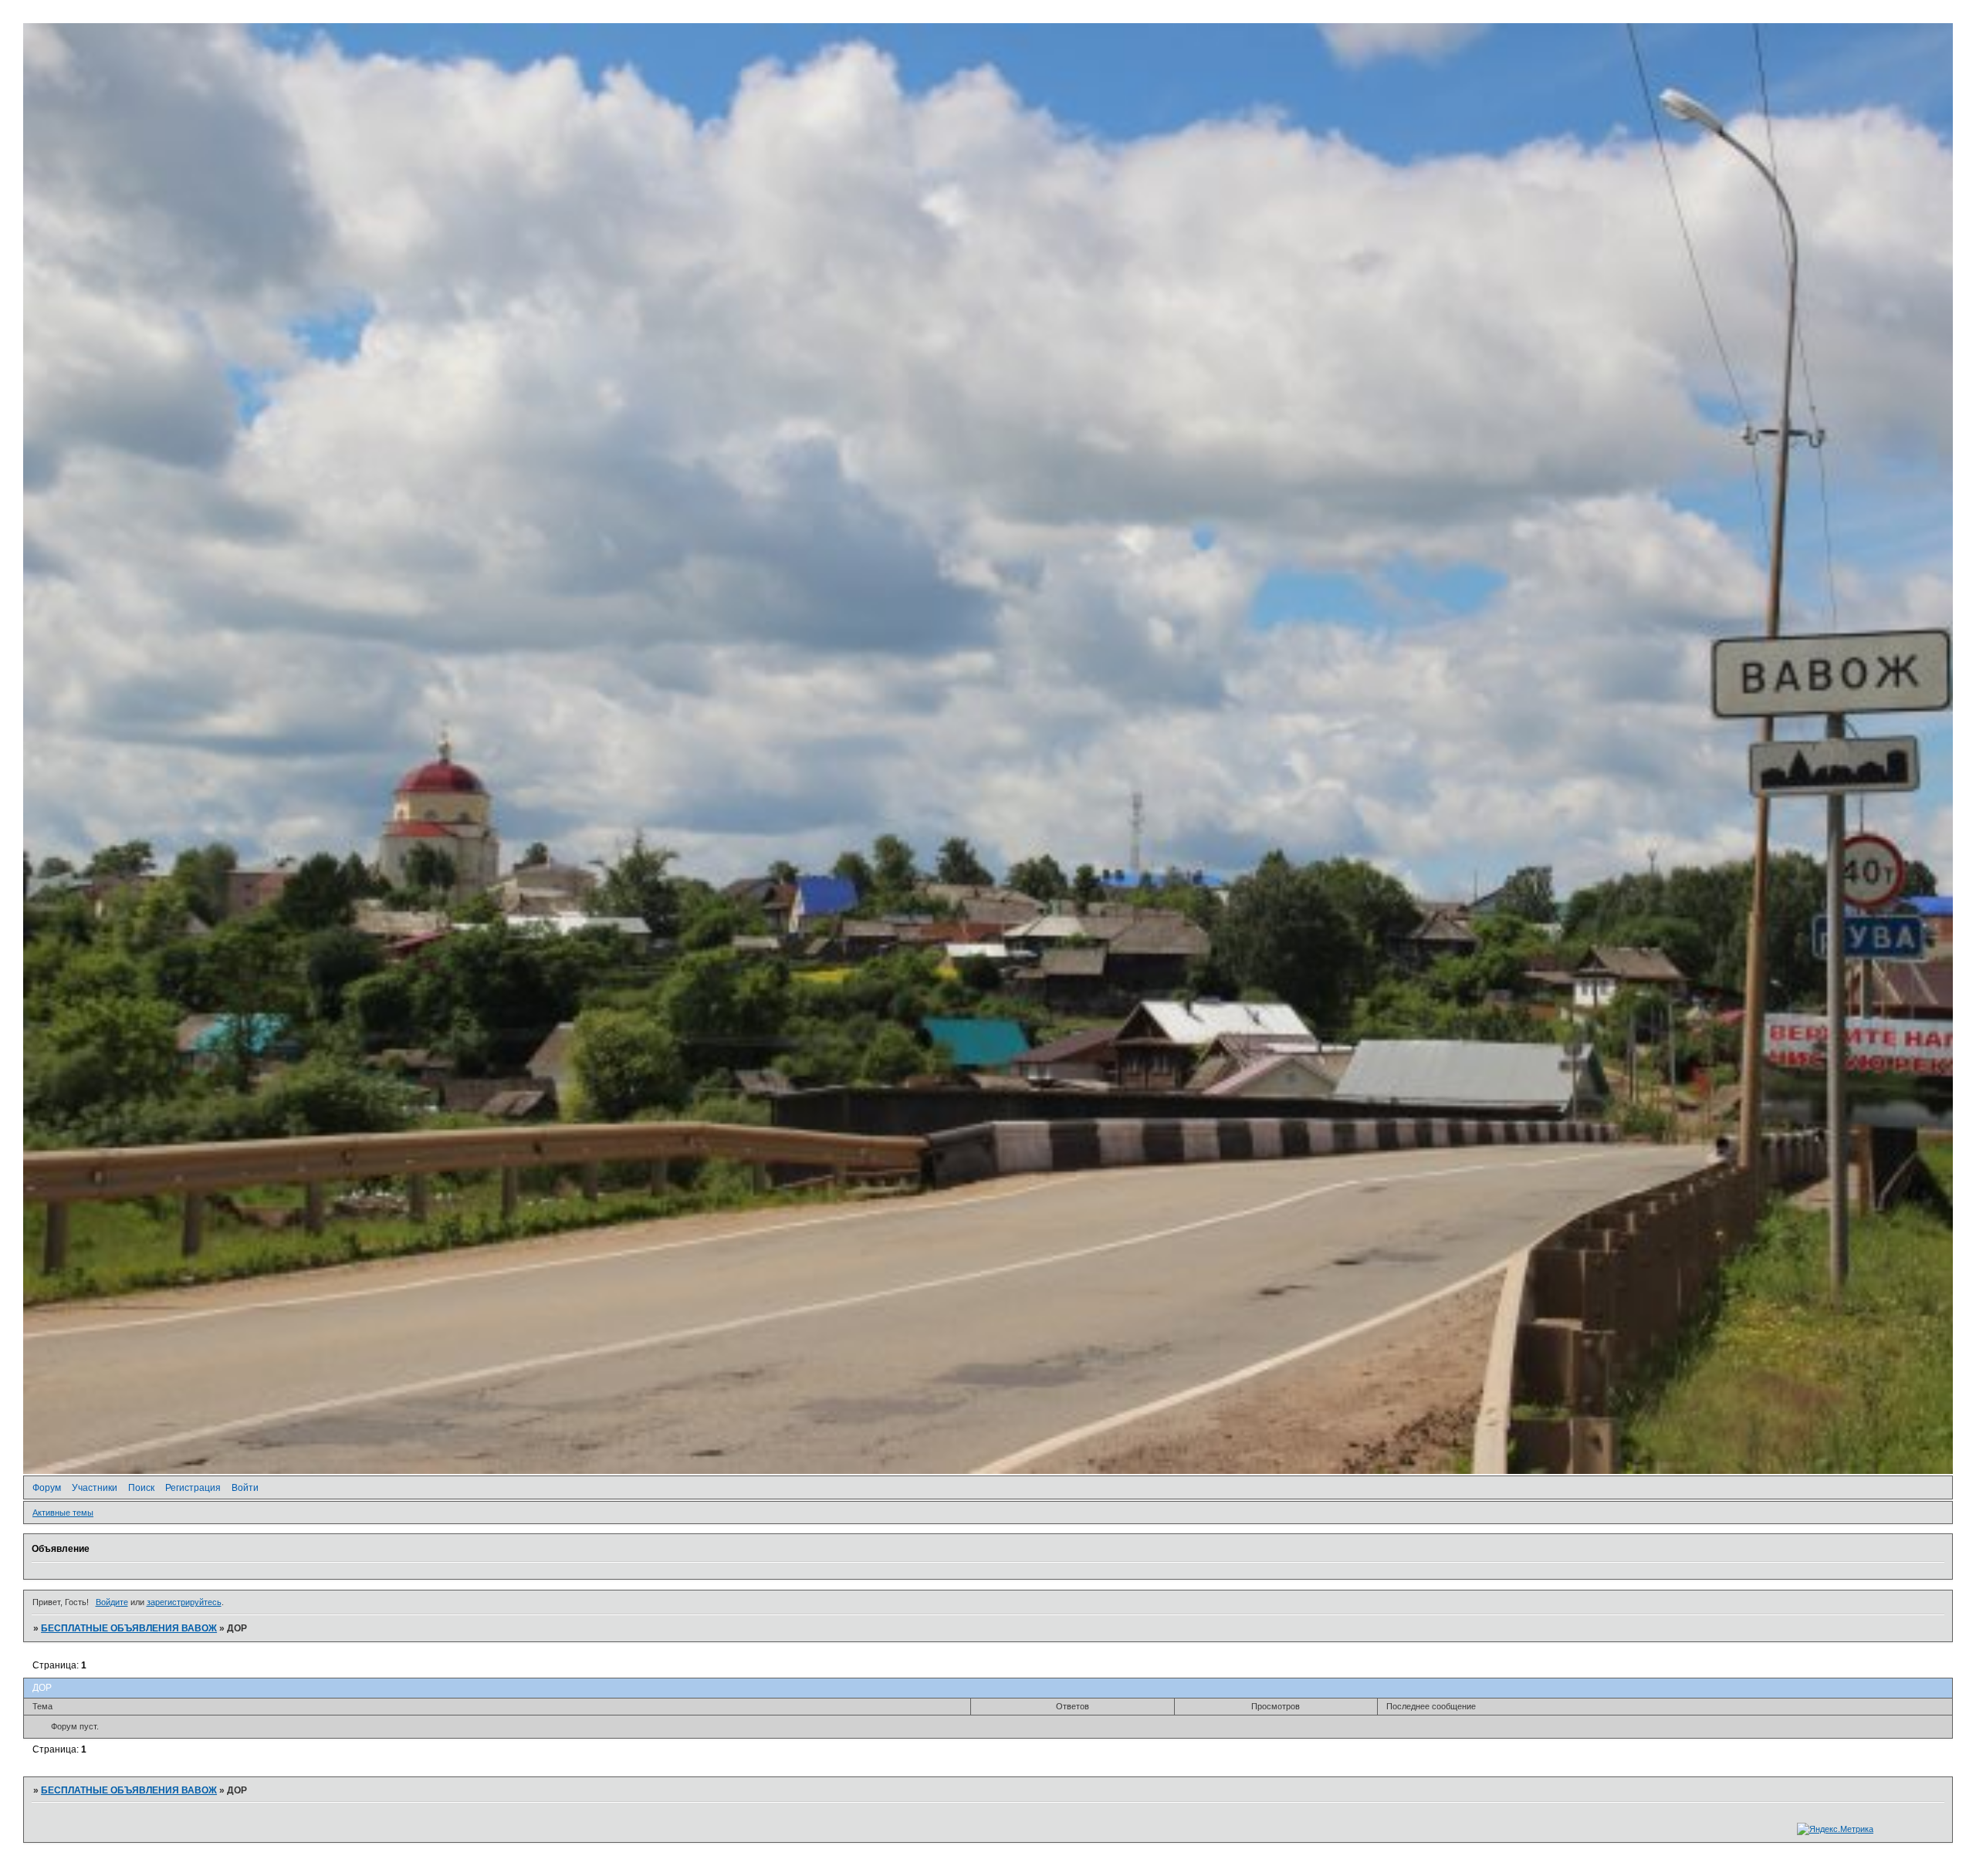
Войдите (112, 1602)
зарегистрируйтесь (184, 1602)
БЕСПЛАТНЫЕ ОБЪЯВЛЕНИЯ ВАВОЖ (129, 1628)
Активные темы (63, 1513)
